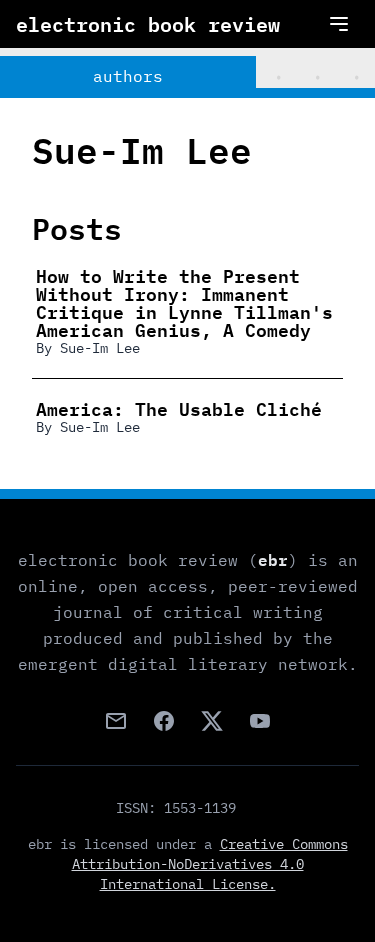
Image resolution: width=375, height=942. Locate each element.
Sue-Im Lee (100, 348)
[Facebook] (164, 721)
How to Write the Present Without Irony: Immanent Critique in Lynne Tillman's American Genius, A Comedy (184, 302)
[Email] (116, 721)
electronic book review (148, 24)
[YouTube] (260, 721)
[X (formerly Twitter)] (212, 721)
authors (128, 76)
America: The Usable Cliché (179, 408)
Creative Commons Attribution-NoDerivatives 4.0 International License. (210, 864)
